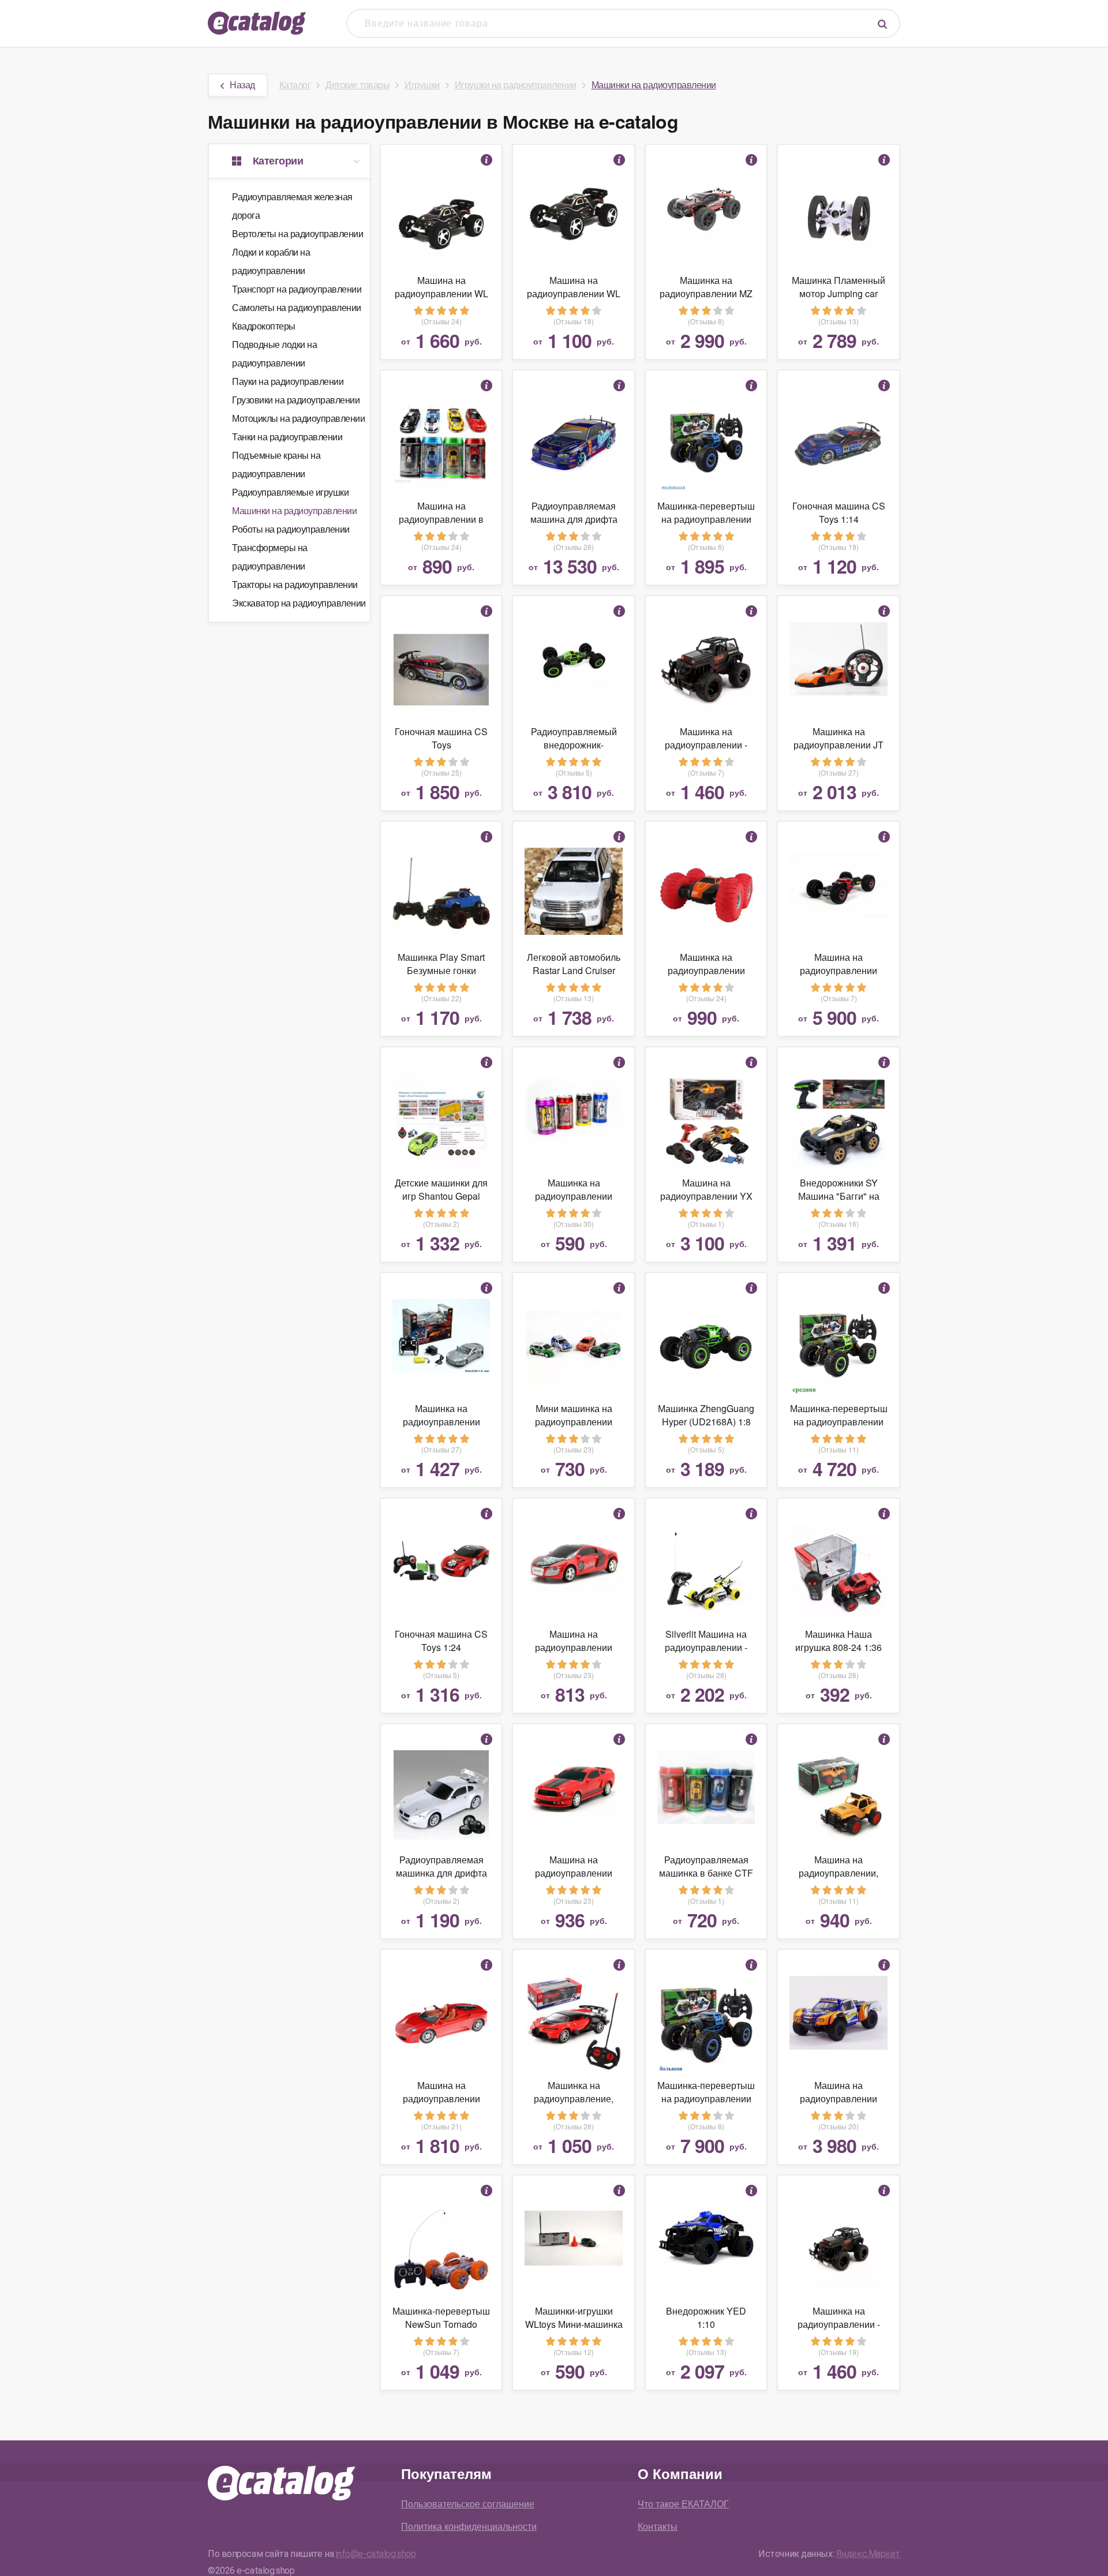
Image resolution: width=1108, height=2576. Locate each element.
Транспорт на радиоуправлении (297, 289)
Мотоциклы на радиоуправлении (298, 418)
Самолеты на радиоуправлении (297, 307)
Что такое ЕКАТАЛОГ (683, 2504)
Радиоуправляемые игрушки (290, 492)
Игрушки (422, 85)
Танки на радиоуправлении (287, 437)
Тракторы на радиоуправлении (295, 584)
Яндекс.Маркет (868, 2554)
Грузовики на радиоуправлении (296, 400)
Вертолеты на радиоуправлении (297, 233)
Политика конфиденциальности (469, 2526)
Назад (242, 85)
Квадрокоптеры (264, 326)
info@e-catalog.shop (376, 2554)
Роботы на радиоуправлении (291, 529)
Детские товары (358, 85)
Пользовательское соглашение (468, 2504)
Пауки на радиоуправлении (288, 381)
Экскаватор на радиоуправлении (299, 603)
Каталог (295, 85)
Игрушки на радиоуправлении (516, 85)
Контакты (658, 2526)
